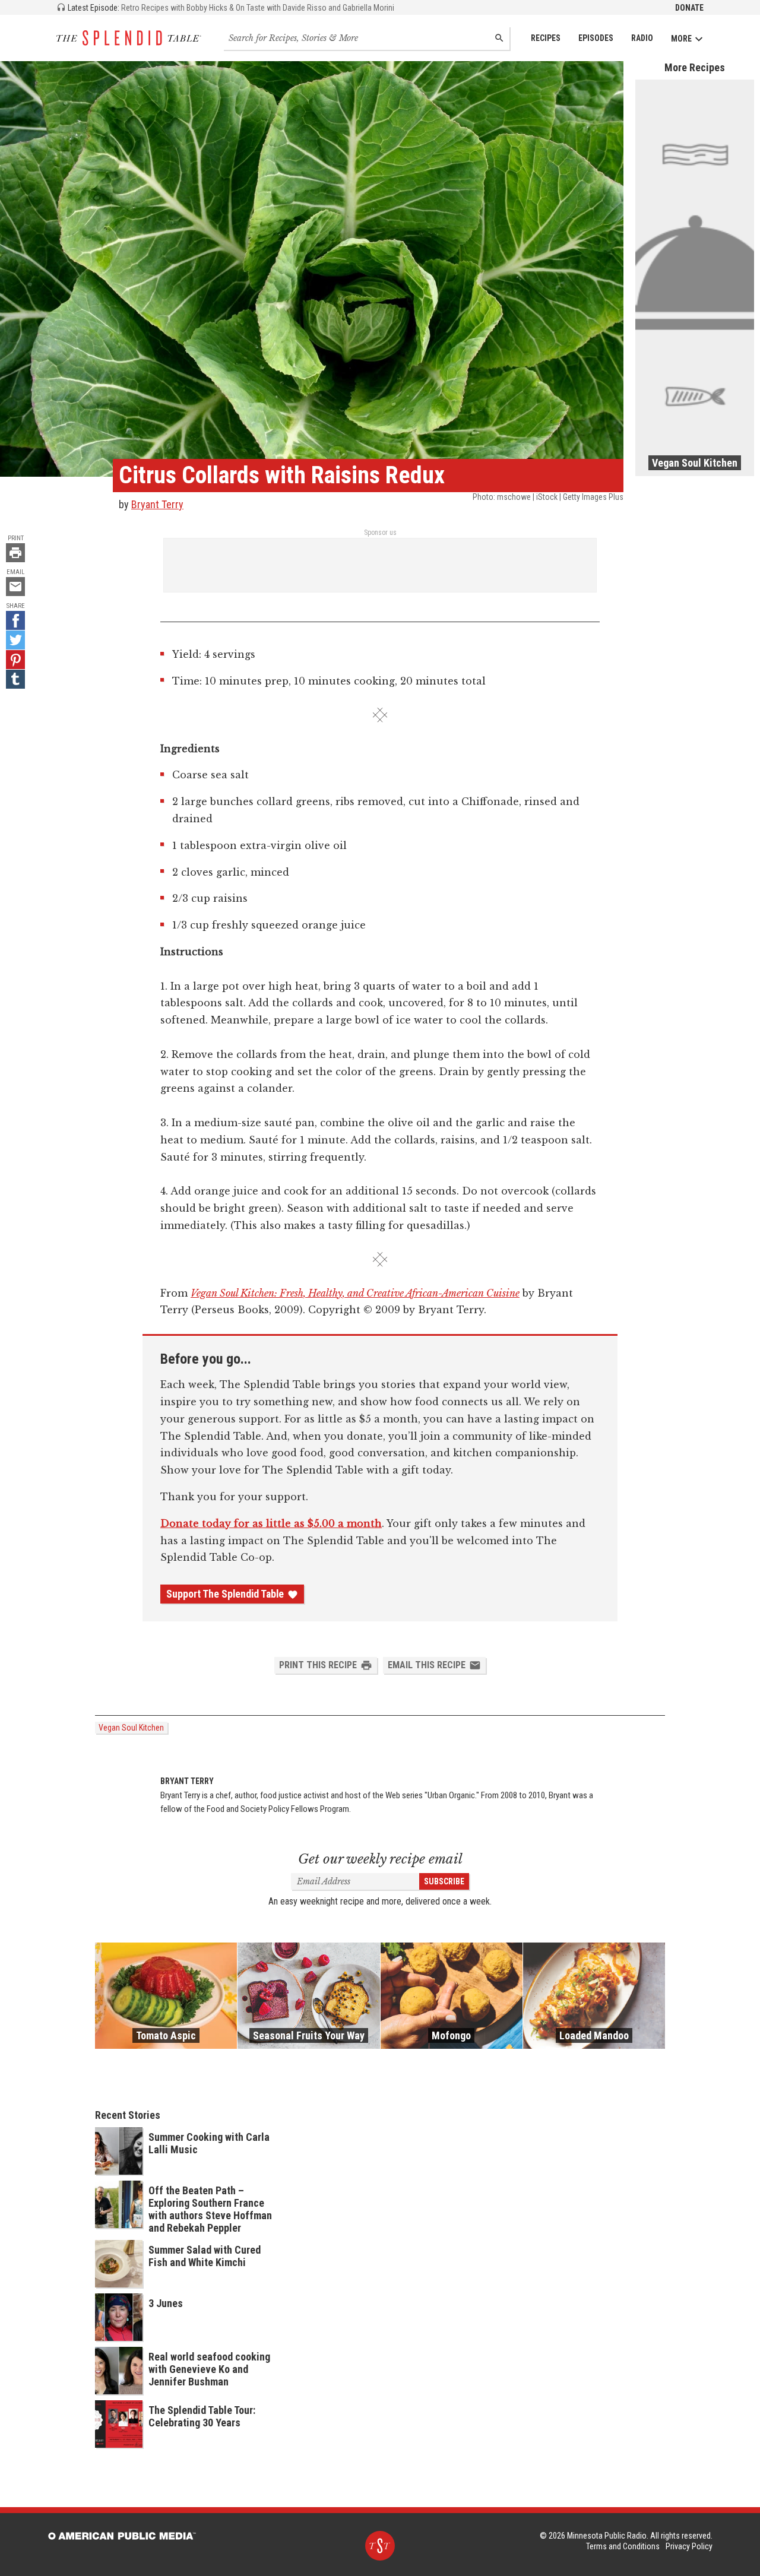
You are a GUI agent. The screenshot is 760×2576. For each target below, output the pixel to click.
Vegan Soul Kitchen (131, 1728)
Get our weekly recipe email (380, 1859)
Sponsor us (380, 533)
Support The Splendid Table (225, 1594)
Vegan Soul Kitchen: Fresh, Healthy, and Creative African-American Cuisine (355, 1293)
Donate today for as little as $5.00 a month (271, 1523)
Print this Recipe (318, 1665)
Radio (642, 38)
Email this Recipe (427, 1665)
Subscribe (444, 1881)
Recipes (546, 38)
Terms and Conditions (623, 2546)
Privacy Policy (689, 2546)
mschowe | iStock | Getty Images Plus (560, 497)
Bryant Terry (157, 504)
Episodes (596, 38)
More (681, 39)
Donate (689, 8)
